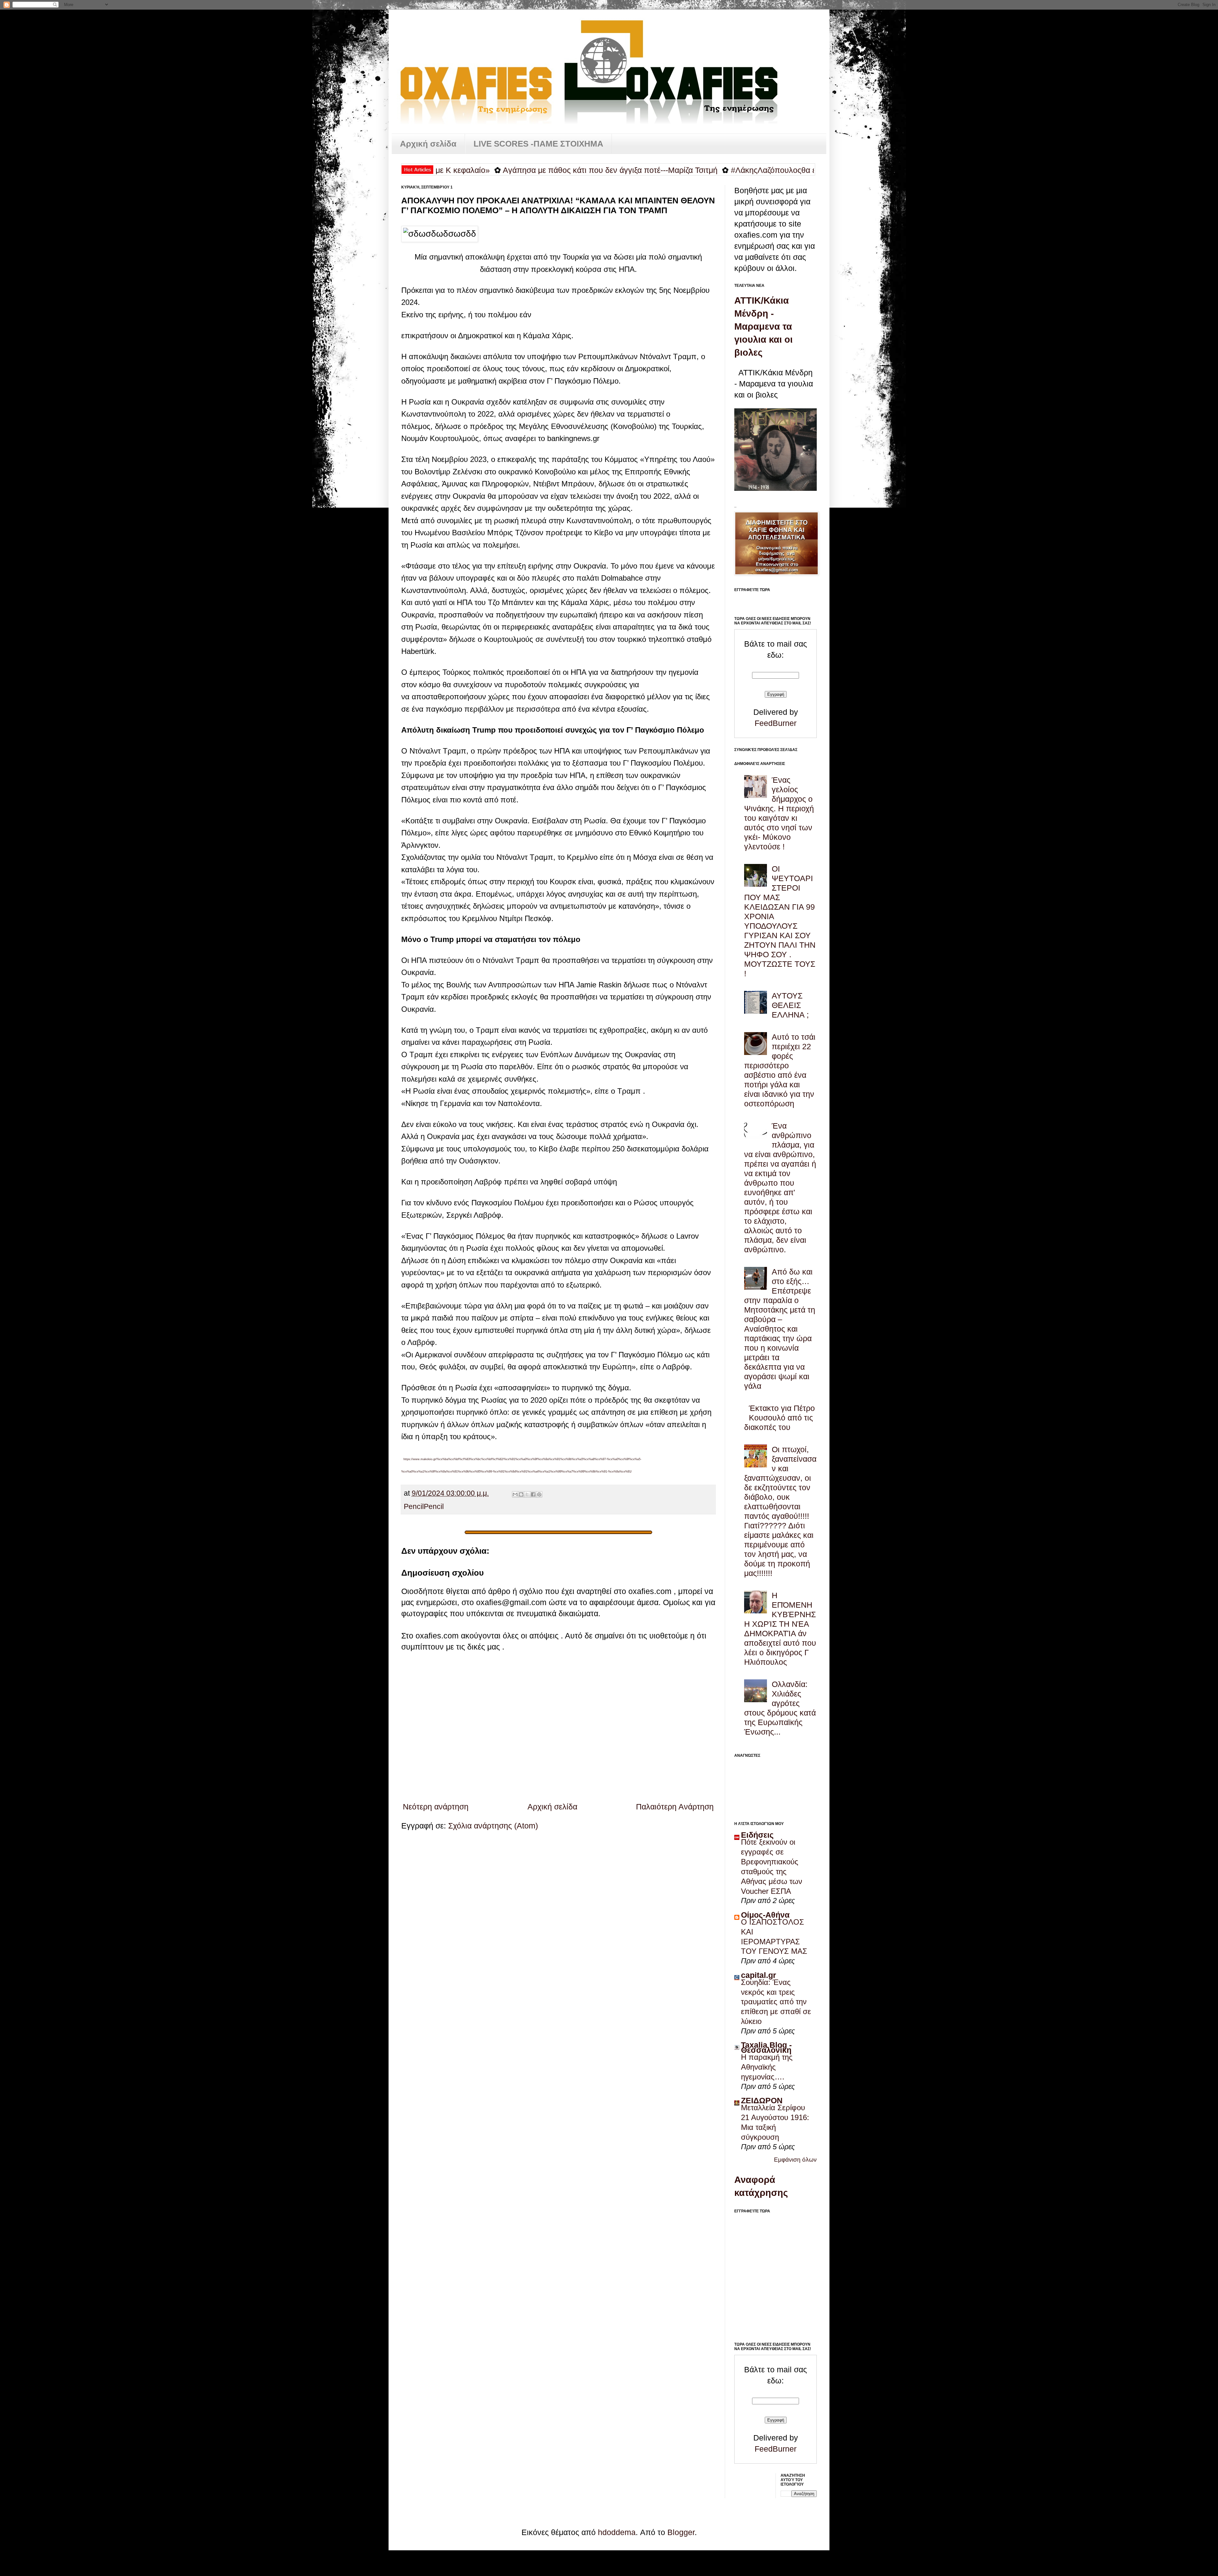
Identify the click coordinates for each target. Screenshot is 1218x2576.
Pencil (414, 1507)
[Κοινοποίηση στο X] (527, 1494)
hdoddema (617, 2532)
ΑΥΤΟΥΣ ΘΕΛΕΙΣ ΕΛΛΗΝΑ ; (790, 1005)
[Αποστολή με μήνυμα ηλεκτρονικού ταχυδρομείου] (515, 1494)
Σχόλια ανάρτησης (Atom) (493, 1826)
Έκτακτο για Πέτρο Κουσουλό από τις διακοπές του (779, 1418)
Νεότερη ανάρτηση (436, 1807)
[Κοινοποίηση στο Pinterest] (539, 1494)
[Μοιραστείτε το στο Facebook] (533, 1494)
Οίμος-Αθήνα (765, 1915)
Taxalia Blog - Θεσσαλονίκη (766, 2047)
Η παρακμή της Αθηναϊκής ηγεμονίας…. (767, 2067)
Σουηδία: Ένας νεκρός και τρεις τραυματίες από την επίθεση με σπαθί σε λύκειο (776, 2002)
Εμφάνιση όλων (795, 2160)
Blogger (681, 2532)
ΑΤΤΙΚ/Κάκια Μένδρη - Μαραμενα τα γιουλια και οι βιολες (763, 326)
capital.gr (759, 1975)
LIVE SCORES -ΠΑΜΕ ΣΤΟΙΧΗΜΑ (538, 144)
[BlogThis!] (521, 1494)
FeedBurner (776, 723)
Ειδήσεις (757, 1835)
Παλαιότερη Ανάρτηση (675, 1807)
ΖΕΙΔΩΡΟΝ (762, 2100)
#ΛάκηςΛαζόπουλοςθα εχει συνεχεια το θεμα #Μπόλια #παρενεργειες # (673, 170)
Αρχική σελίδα (428, 144)
